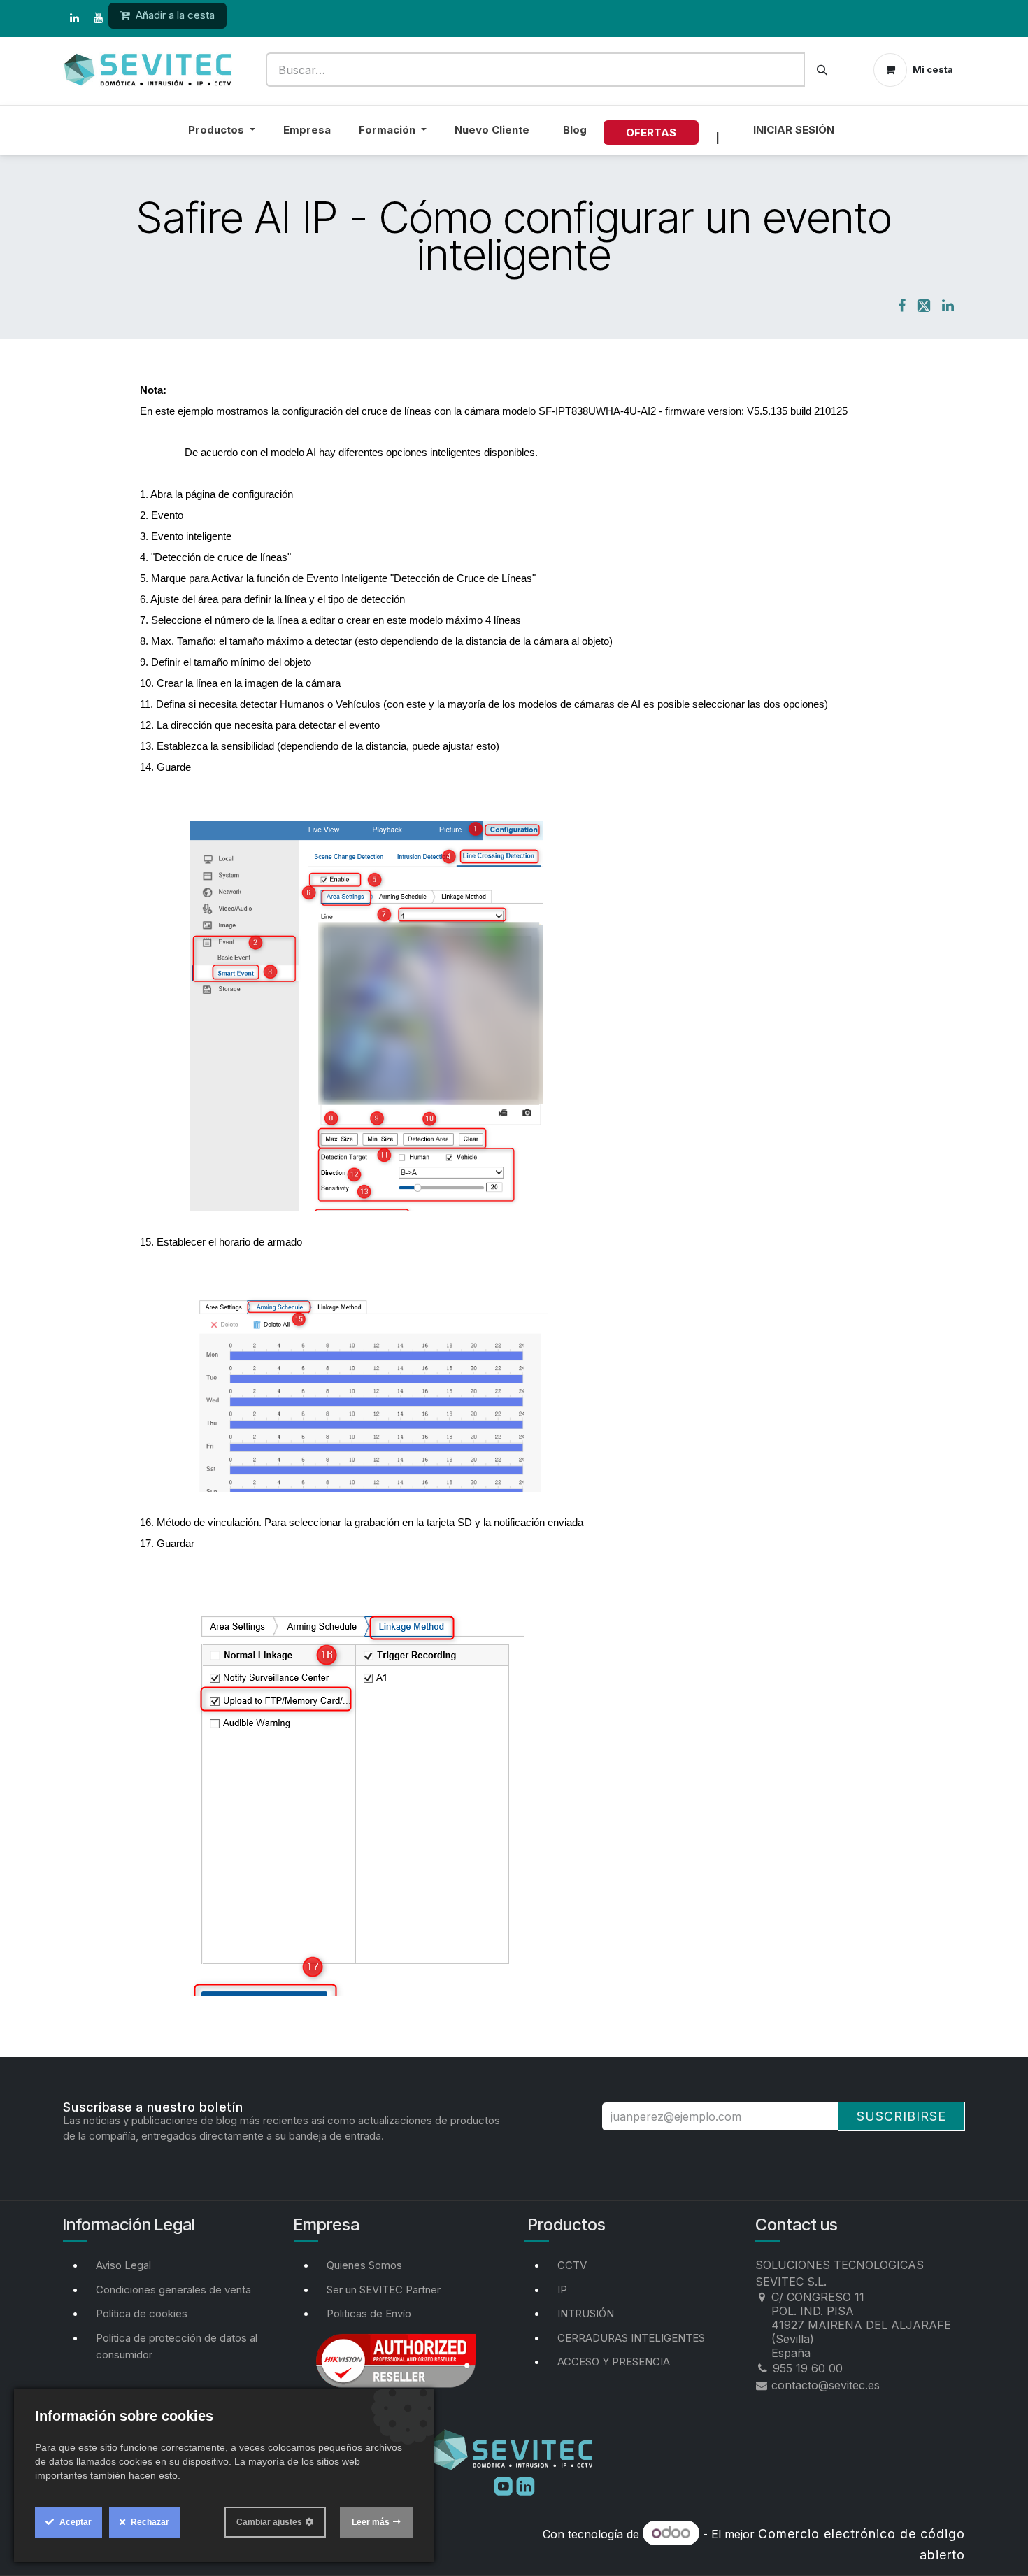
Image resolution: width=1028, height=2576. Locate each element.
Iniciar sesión (794, 130)
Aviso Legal (123, 2265)
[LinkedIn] (74, 18)
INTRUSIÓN (586, 2313)
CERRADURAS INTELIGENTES (631, 2338)
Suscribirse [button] (901, 2116)
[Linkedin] (526, 2485)
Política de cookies (142, 2313)
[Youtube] (505, 2485)
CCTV (572, 2265)
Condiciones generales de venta (173, 2290)
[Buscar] (822, 70)
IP (562, 2290)
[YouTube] (98, 18)
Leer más (371, 2522)
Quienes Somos (364, 2265)
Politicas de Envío (369, 2313)
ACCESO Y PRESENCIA (614, 2362)
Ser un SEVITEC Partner (384, 2290)
